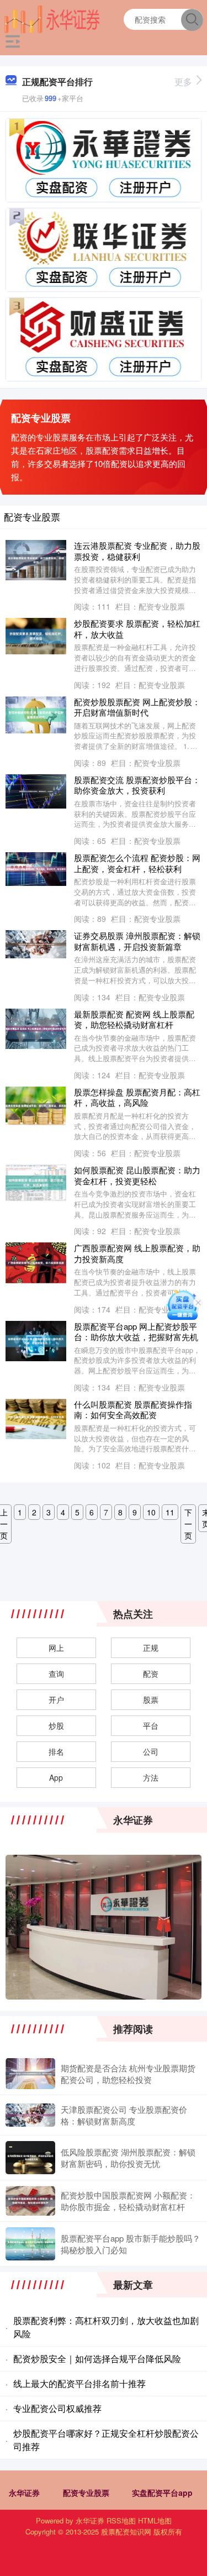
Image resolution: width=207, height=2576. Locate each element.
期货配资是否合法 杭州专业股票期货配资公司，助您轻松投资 (128, 2074)
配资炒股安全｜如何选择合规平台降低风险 (97, 2359)
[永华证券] (52, 18)
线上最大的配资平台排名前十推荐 (79, 2383)
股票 (151, 1699)
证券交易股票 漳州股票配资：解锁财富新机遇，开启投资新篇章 (137, 941)
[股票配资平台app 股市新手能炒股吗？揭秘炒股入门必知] (30, 2244)
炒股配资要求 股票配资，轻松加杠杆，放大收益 (137, 629)
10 (151, 1512)
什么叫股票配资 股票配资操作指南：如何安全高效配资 (133, 1410)
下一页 (188, 1524)
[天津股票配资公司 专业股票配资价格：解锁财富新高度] (30, 2115)
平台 (151, 1725)
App (56, 1777)
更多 (183, 82)
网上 (56, 1648)
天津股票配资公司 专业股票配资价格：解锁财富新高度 (124, 2115)
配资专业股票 (86, 2493)
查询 (56, 1673)
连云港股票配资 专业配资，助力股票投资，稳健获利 (137, 551)
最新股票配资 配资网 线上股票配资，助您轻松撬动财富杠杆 (134, 1019)
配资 (151, 1673)
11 (170, 1512)
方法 (151, 1777)
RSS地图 (121, 2520)
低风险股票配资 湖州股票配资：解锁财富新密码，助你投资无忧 (128, 2158)
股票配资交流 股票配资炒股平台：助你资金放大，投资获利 (137, 785)
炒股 (56, 1725)
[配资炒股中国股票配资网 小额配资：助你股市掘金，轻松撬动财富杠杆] (30, 2201)
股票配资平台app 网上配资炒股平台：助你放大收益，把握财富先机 (136, 1332)
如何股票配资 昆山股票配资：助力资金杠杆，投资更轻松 (137, 1175)
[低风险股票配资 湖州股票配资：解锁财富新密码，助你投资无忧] (30, 2158)
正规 (151, 1648)
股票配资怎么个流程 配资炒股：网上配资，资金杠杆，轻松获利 (137, 863)
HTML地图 (155, 2520)
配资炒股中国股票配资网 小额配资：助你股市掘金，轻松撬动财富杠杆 (128, 2201)
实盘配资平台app (162, 2493)
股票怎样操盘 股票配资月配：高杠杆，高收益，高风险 (137, 1097)
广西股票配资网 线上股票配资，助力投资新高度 (137, 1253)
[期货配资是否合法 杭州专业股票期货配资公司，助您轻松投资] (30, 2074)
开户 (56, 1699)
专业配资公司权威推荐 (57, 2408)
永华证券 (24, 2493)
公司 (151, 1751)
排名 (56, 1751)
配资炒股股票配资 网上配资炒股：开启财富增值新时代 (137, 707)
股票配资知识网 (126, 2532)
